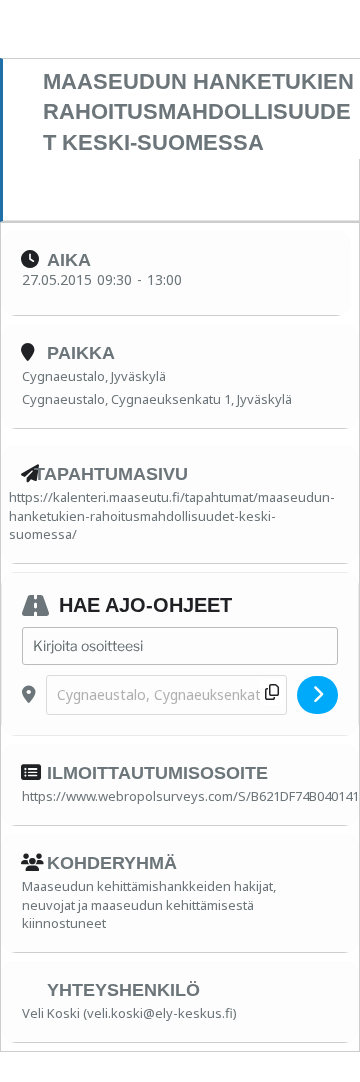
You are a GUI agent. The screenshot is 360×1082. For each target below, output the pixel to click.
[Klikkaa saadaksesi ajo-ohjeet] (317, 695)
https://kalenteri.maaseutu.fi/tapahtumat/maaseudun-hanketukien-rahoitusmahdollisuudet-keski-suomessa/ (172, 515)
